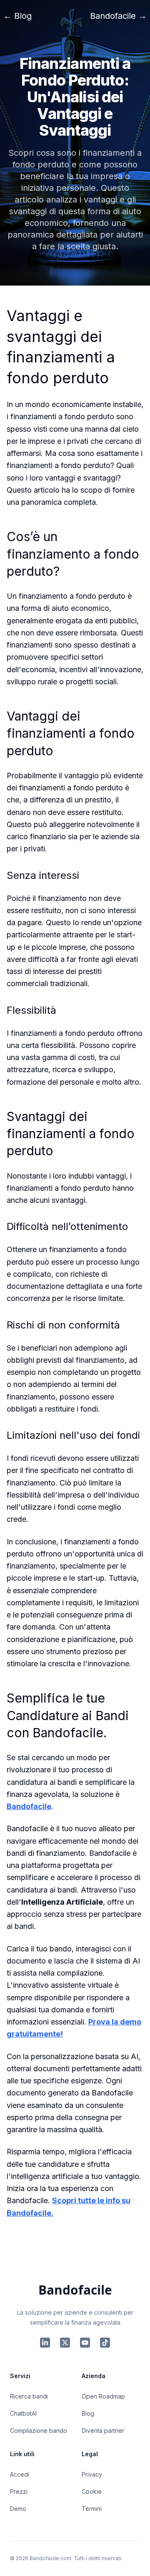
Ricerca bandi (29, 2396)
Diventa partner (103, 2430)
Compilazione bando (39, 2430)
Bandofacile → (118, 16)
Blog (88, 2413)
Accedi (20, 2474)
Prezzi (19, 2491)
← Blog (17, 16)
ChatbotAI (23, 2413)
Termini (92, 2509)
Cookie (92, 2491)
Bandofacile (29, 1806)
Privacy (92, 2474)
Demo (18, 2509)
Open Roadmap (103, 2396)
